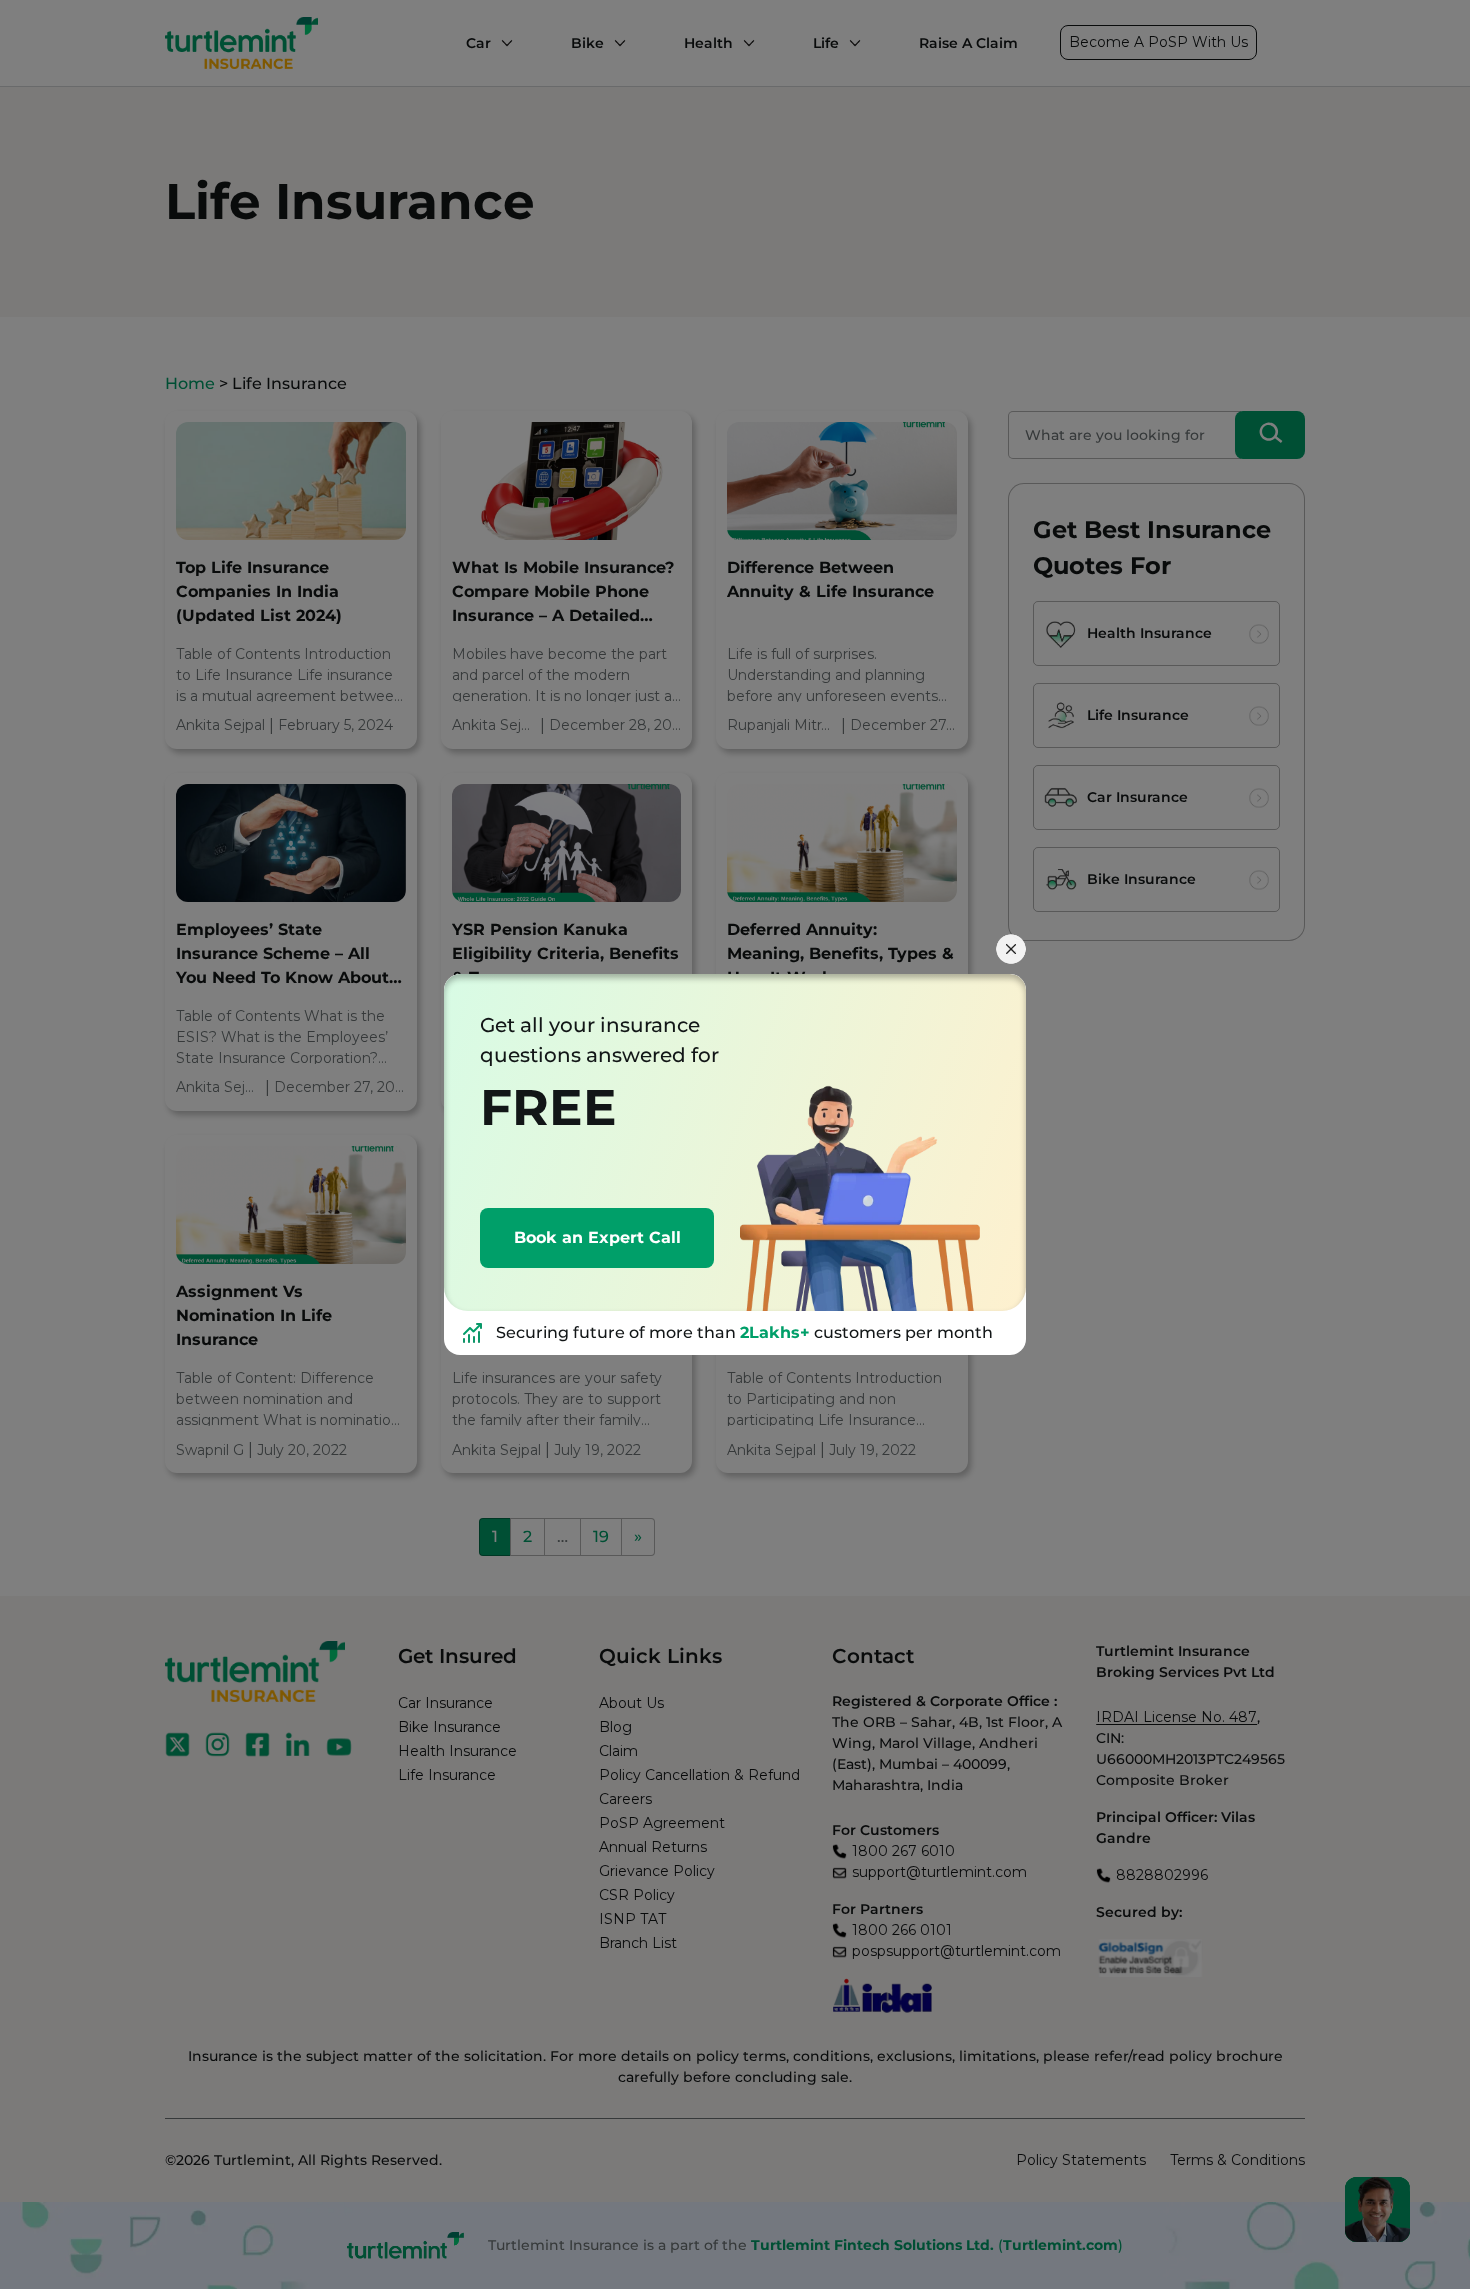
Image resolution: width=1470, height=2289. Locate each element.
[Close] (1011, 949)
